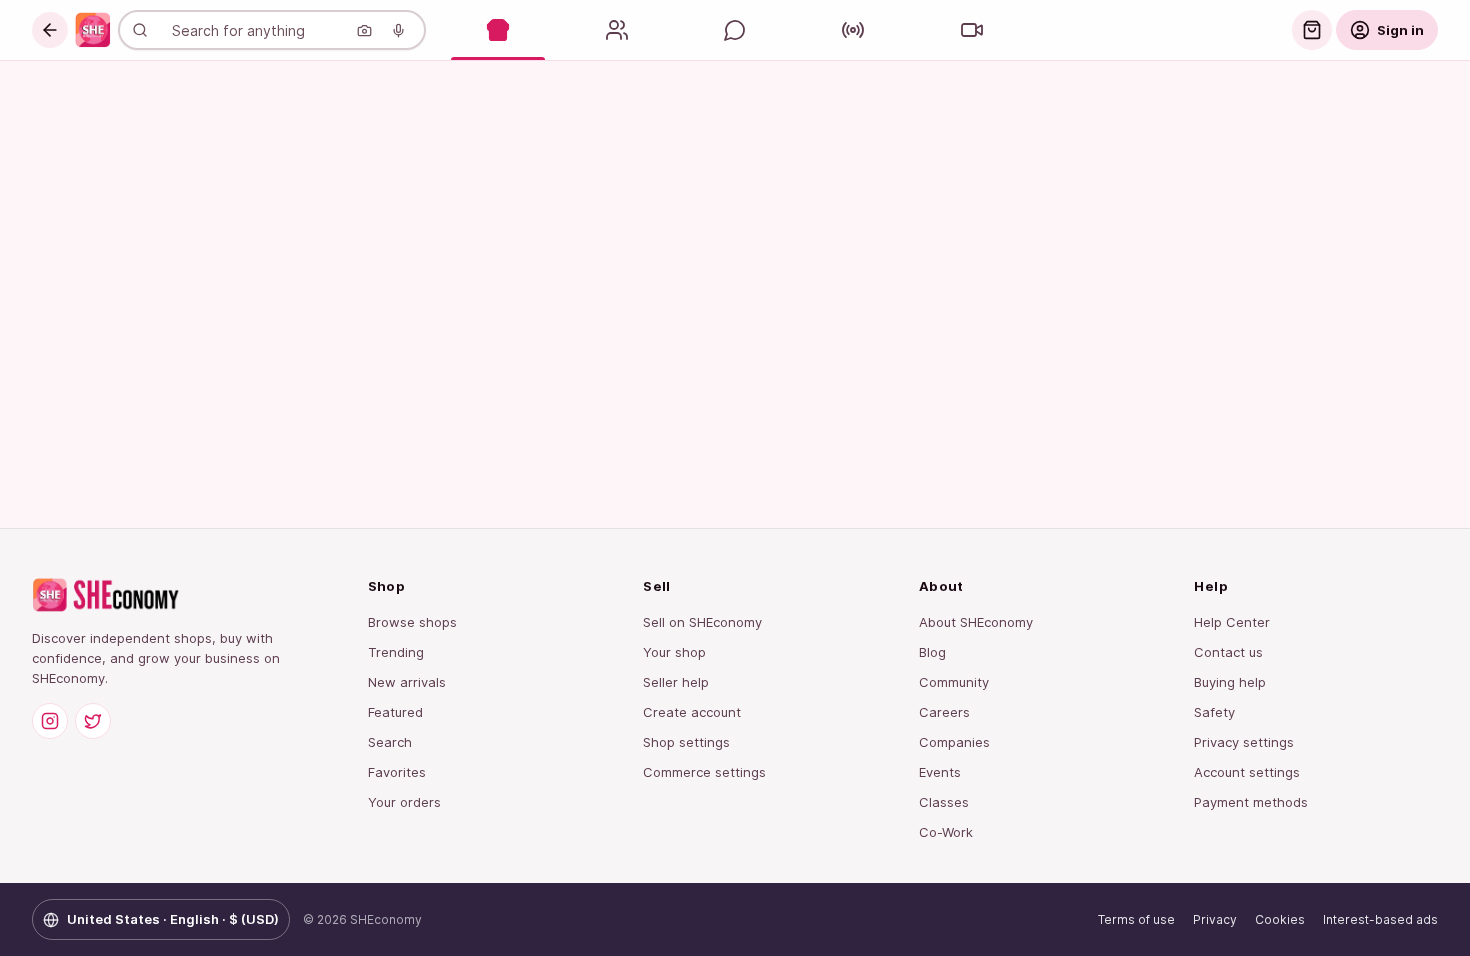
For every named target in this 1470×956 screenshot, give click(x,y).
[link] (93, 30)
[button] (50, 30)
